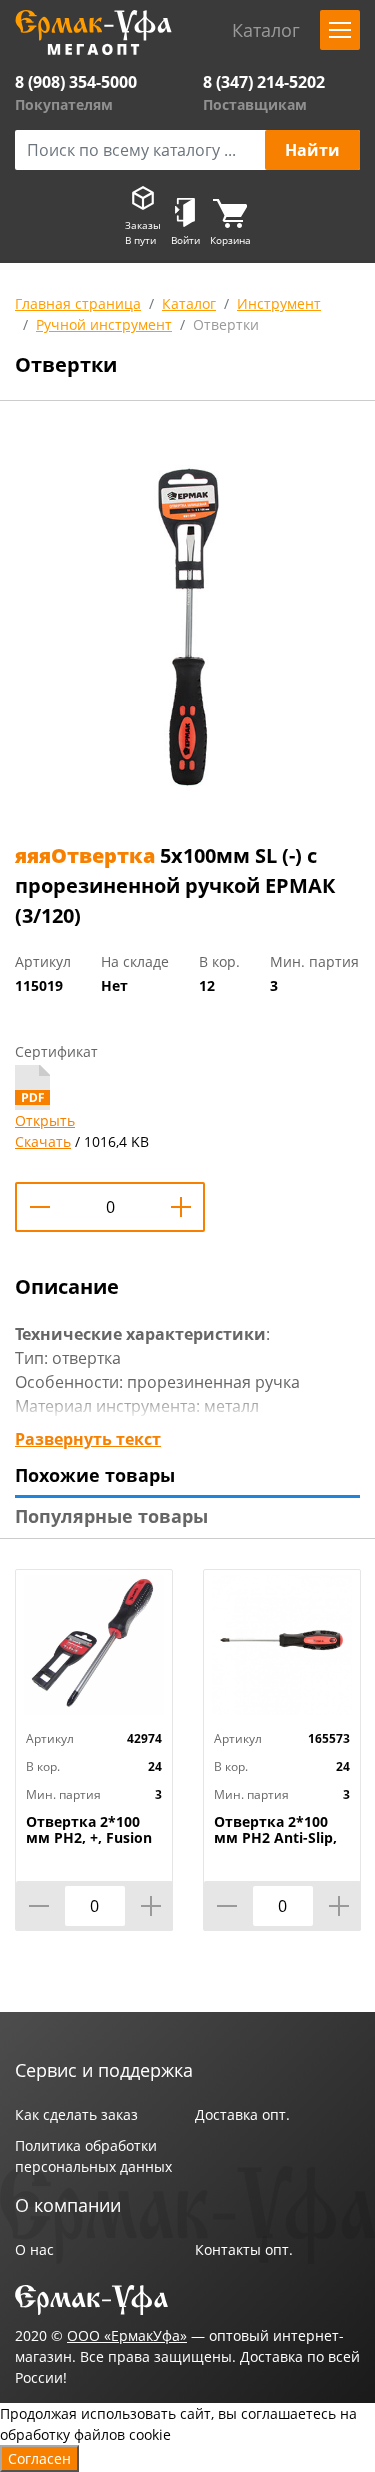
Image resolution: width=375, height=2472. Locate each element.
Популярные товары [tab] (111, 1516)
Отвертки (226, 324)
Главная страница (78, 303)
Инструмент (279, 303)
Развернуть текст (88, 1439)
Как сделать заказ (76, 2114)
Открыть (45, 1120)
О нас (34, 2249)
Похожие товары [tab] (95, 1475)
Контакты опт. (244, 2249)
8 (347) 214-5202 (264, 82)
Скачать (43, 1141)
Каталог (189, 303)
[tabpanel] (187, 626)
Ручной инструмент (104, 324)
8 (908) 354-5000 (76, 82)
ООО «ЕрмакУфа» (127, 2335)
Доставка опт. (242, 2114)
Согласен (39, 2458)
